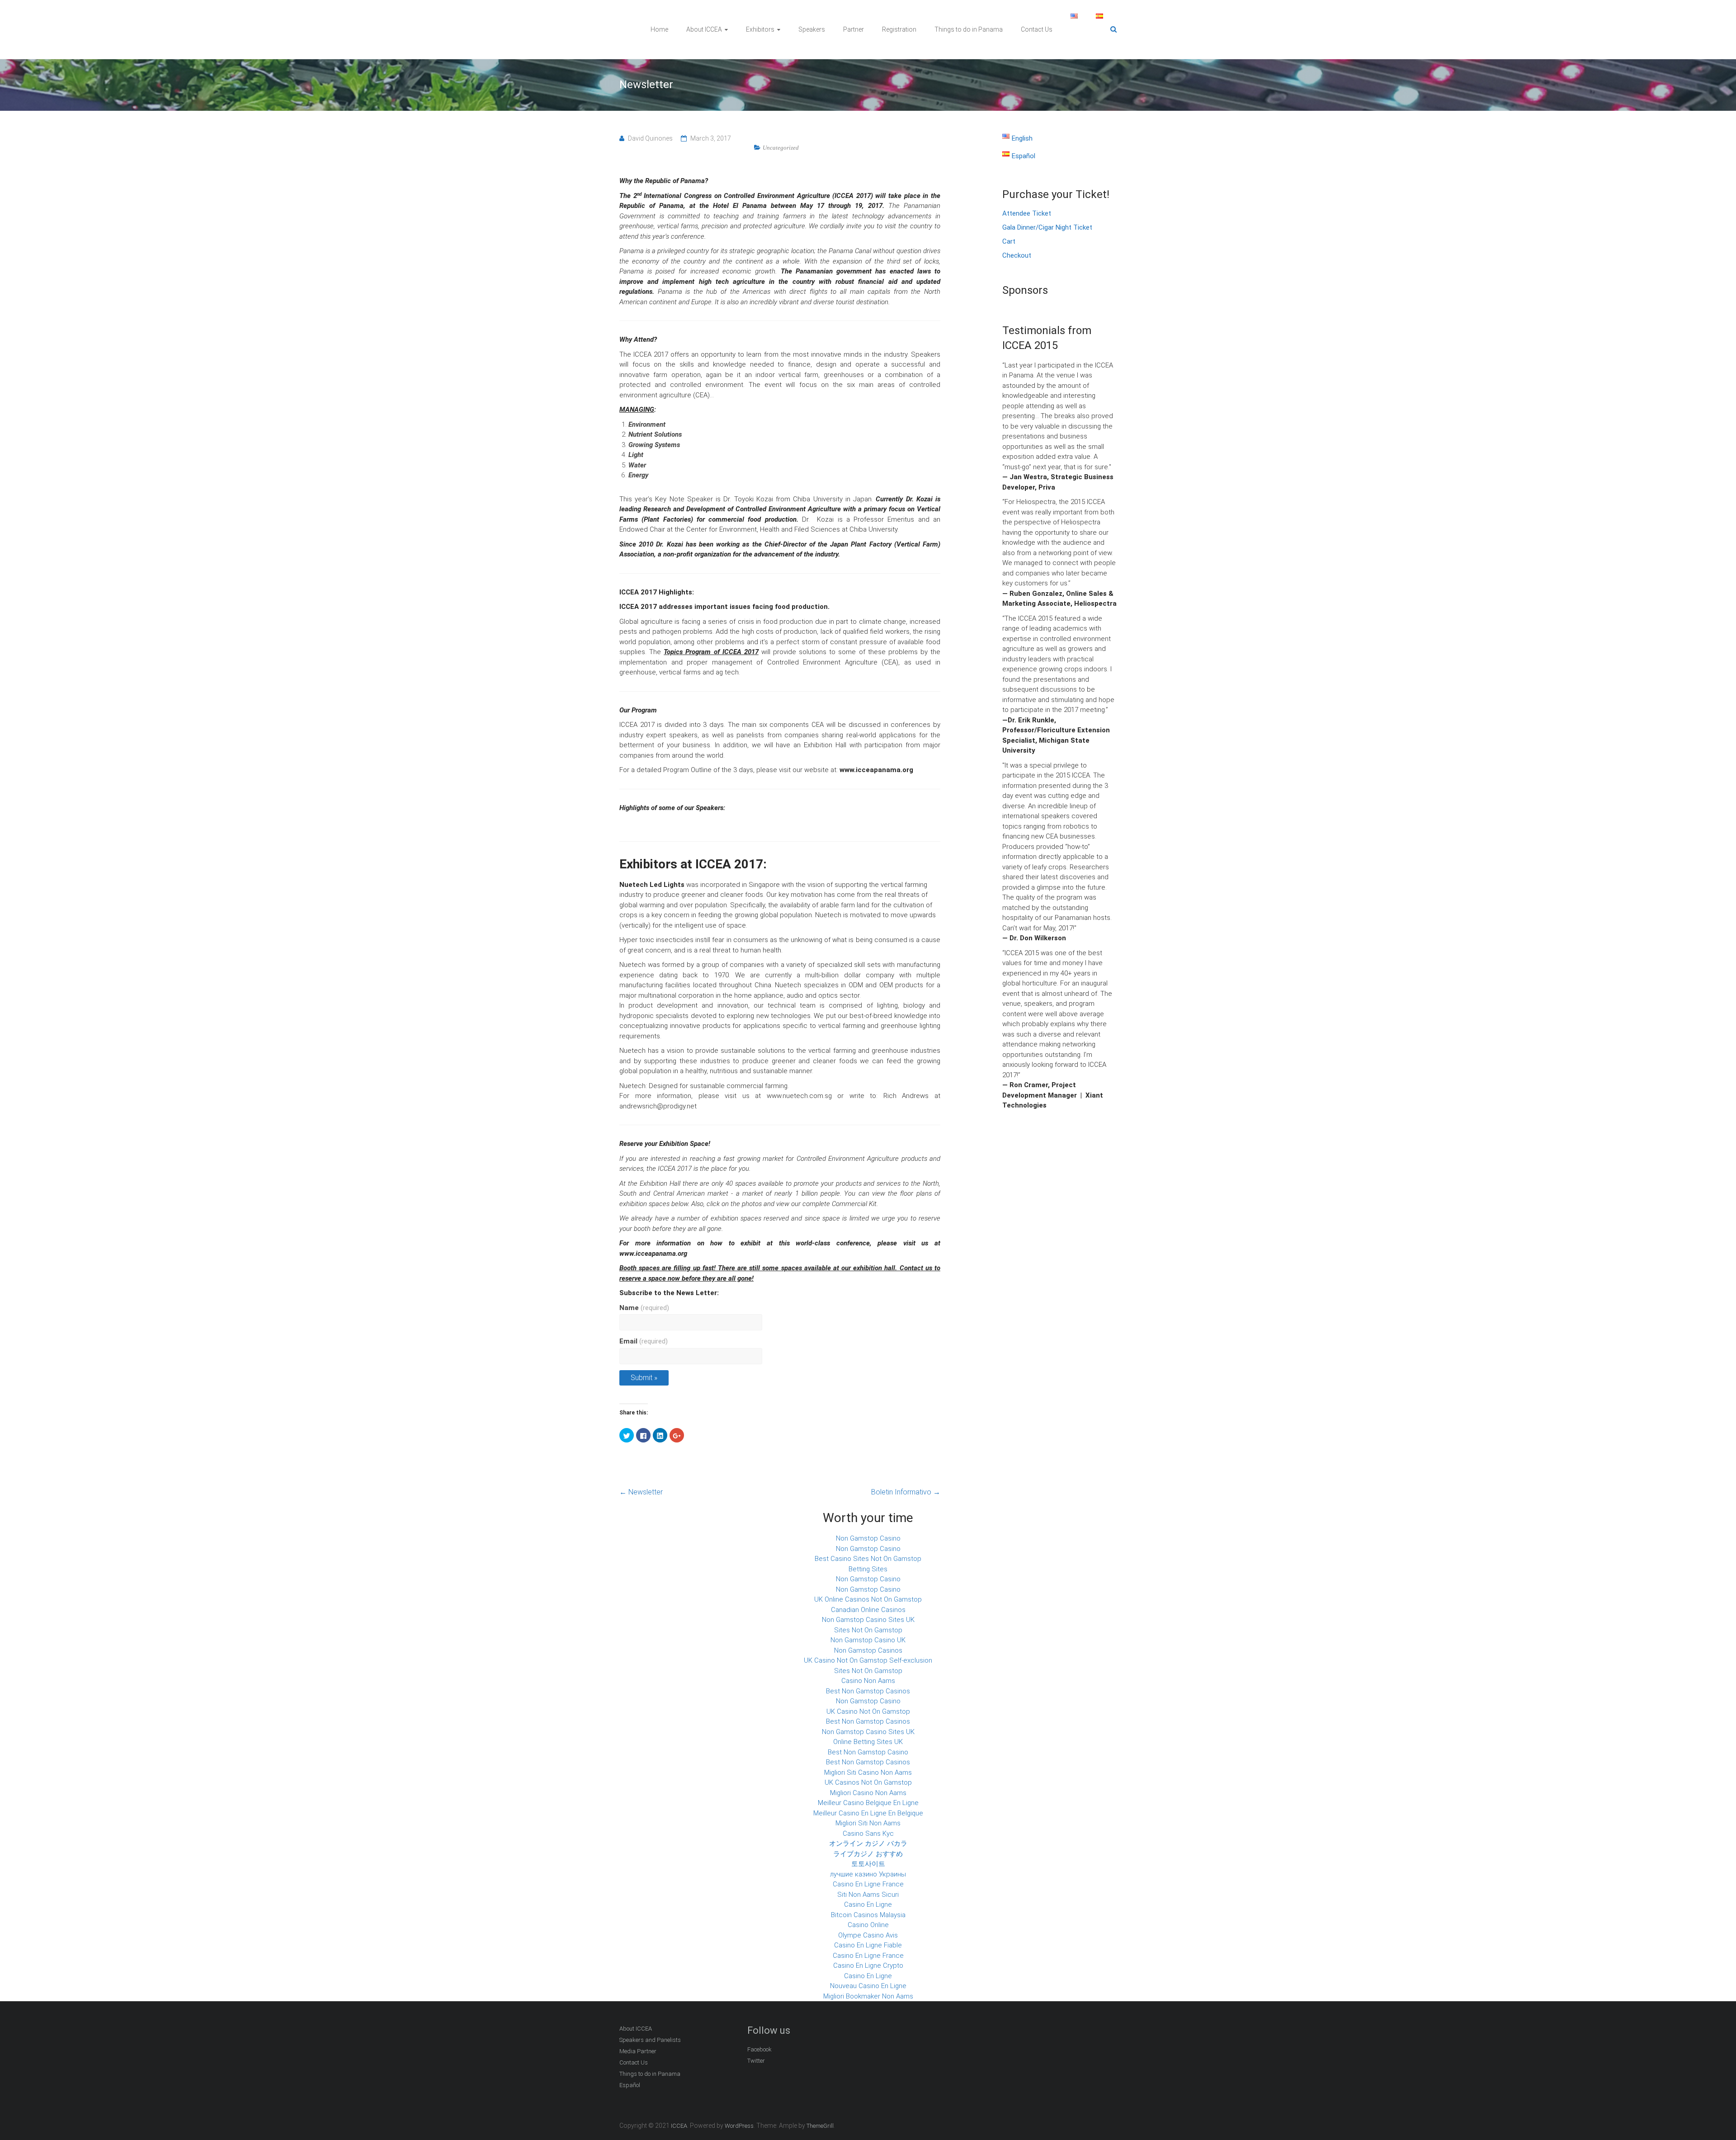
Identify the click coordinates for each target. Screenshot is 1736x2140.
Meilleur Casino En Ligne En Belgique (868, 1813)
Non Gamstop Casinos (868, 1650)
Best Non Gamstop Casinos (868, 1691)
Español (630, 2085)
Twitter (756, 2061)
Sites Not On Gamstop (868, 1630)
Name (644, 1308)
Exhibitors (760, 29)
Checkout (1017, 255)
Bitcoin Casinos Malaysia (868, 1915)
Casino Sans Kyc (868, 1834)
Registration (899, 29)
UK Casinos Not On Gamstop (868, 1782)
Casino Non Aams (868, 1681)
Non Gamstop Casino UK (868, 1640)
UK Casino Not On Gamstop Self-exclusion (868, 1660)
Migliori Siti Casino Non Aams (868, 1772)
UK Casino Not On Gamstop (868, 1711)
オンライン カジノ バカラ (868, 1843)
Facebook (759, 2049)
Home (659, 29)
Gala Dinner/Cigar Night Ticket (1047, 227)
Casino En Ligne (868, 1904)
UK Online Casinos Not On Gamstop (868, 1599)
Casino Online (868, 1925)
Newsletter (641, 1492)
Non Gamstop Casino (868, 1538)
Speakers (812, 29)
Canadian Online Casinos (868, 1610)
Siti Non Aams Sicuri (868, 1895)
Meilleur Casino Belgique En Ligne (868, 1803)
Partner (854, 29)
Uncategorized (781, 148)
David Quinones (650, 138)
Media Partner (638, 2051)
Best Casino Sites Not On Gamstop (868, 1559)
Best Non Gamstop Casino (868, 1752)
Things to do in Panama (969, 29)
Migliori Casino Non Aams (868, 1793)
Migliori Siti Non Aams (868, 1823)
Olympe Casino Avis (868, 1935)
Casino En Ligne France (868, 1884)
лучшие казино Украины (868, 1874)
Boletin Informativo (906, 1492)
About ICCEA (704, 29)
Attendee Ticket (1027, 213)
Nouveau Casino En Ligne (868, 1986)
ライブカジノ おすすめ (868, 1854)
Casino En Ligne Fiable (868, 1945)
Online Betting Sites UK (868, 1742)
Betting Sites (868, 1569)
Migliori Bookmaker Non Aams (868, 1996)
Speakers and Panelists (650, 2040)
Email (644, 1341)
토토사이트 (868, 1864)
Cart (1009, 241)
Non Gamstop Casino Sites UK (868, 1620)
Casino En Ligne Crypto (868, 1966)
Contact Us (1037, 29)
